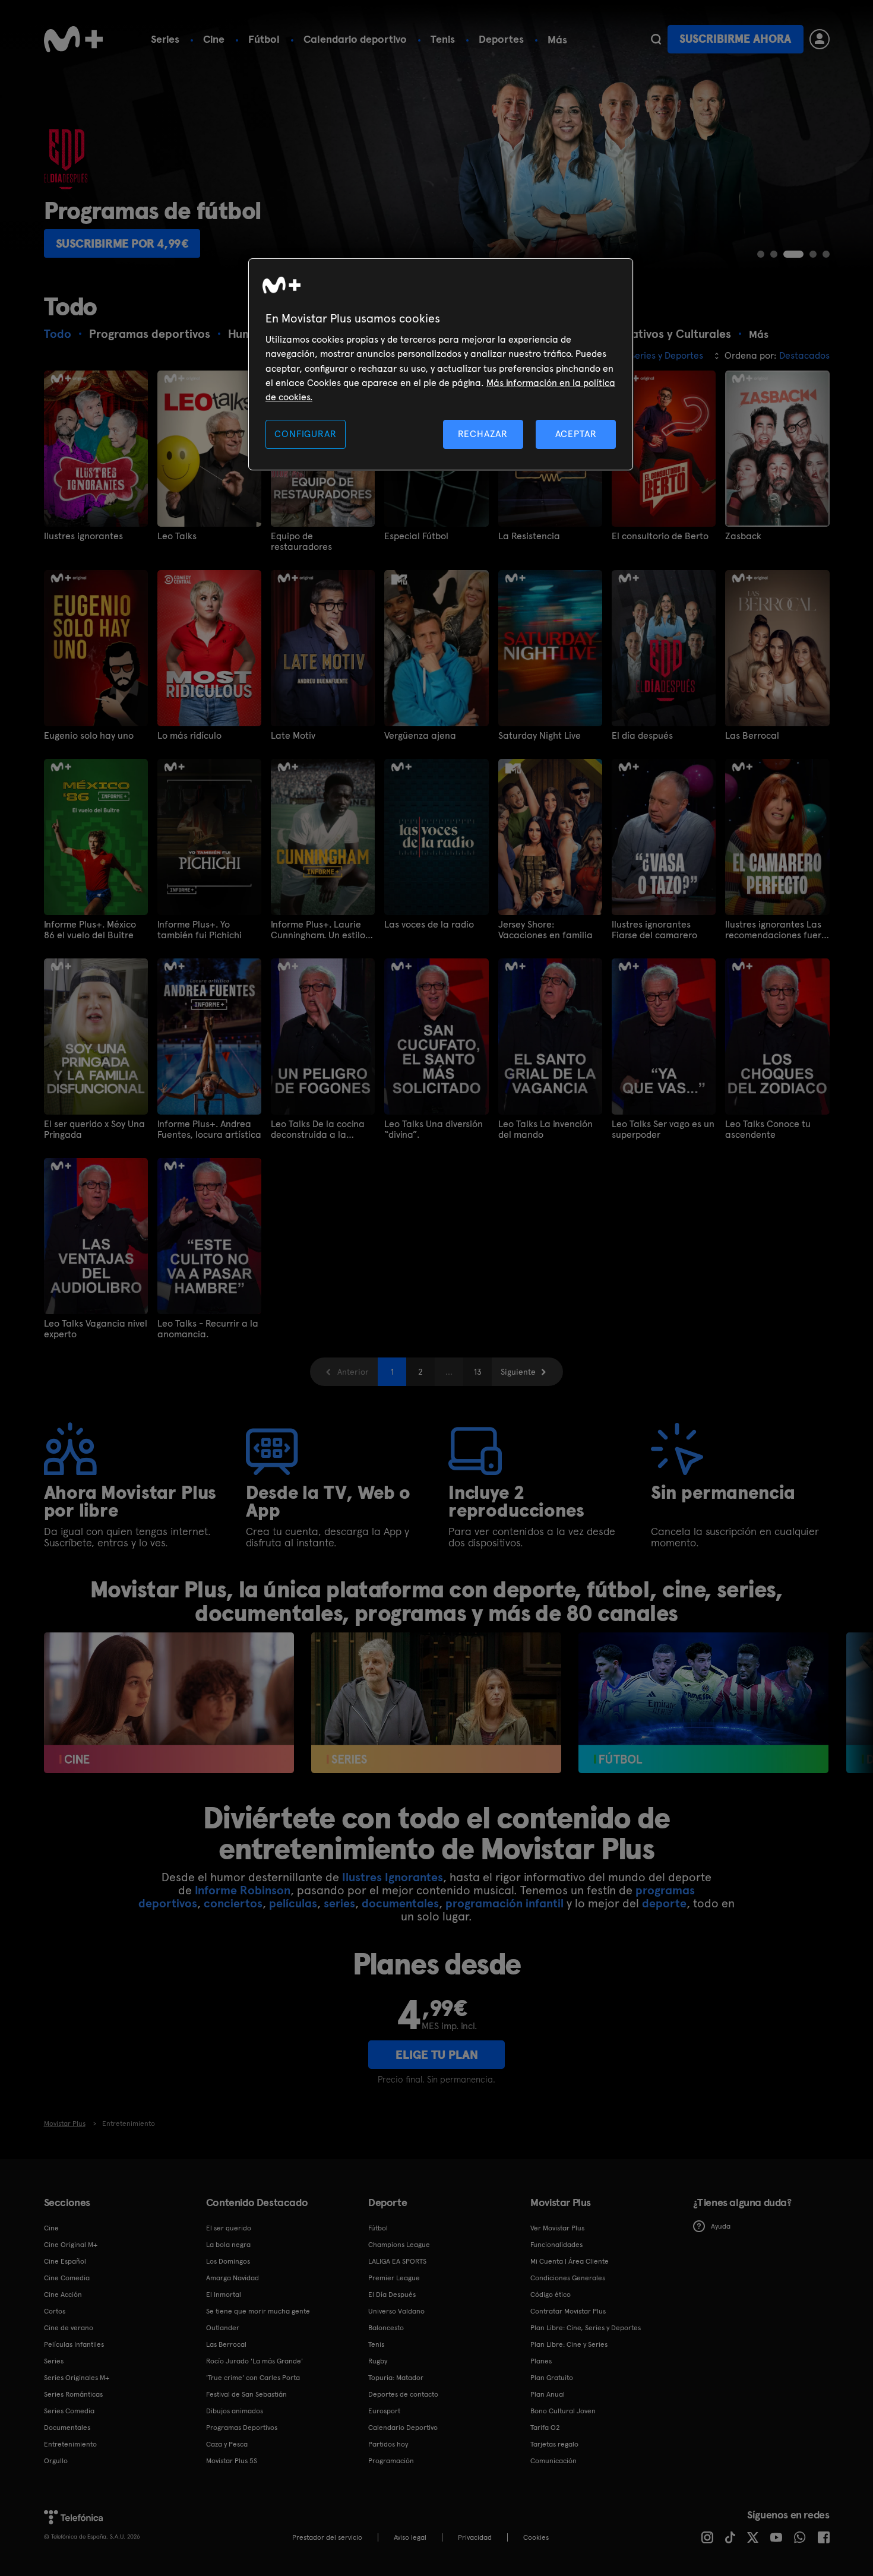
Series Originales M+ (77, 2378)
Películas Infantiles (74, 2344)
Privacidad (475, 2537)
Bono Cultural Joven (563, 2411)
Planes (541, 2361)
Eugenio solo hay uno (89, 736)
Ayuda (721, 2226)
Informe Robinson (243, 1890)
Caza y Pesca (227, 2444)
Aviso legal (410, 2537)
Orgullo (56, 2461)
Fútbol (264, 39)
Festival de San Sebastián (246, 2394)
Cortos (55, 2311)
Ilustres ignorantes (83, 536)
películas (293, 1903)
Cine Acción (63, 2295)
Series (165, 39)
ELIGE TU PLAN (437, 2055)
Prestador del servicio (327, 2537)
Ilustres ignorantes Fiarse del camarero (654, 930)
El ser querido (229, 2228)
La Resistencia (529, 536)
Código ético (551, 2295)
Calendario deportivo (355, 39)
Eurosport (384, 2411)
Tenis (443, 39)
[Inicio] (74, 39)
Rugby (378, 2361)
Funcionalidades (556, 2245)
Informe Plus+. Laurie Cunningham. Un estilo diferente (318, 930)
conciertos (233, 1903)
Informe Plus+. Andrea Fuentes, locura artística (209, 1129)
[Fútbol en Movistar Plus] (703, 1703)
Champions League (399, 2245)
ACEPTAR (576, 434)
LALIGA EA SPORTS (397, 2261)
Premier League (394, 2278)
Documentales (67, 2428)
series (339, 1903)
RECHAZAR (483, 434)
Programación (391, 2461)
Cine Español (65, 2261)
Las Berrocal (752, 736)
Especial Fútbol (416, 536)
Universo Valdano (396, 2311)
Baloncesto (386, 2328)
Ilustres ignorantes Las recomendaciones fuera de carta (776, 930)
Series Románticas (73, 2394)
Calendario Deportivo (403, 2428)
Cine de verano (69, 2328)
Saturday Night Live (540, 736)
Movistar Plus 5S (232, 2461)
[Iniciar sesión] (820, 39)
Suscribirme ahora (735, 39)
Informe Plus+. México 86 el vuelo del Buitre (90, 930)
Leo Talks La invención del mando (545, 1129)
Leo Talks (177, 536)
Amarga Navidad (233, 2278)
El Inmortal (224, 2295)
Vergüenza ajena (420, 736)
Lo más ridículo (189, 736)
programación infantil (504, 1903)
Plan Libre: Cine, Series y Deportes (586, 2328)
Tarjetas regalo (554, 2444)
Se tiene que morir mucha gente (258, 2311)
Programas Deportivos (242, 2428)
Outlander (223, 2328)
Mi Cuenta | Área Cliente (570, 2261)
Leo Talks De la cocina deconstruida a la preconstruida (318, 1129)
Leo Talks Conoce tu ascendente (768, 1129)
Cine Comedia (67, 2278)
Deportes (501, 39)
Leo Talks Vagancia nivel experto (96, 1329)
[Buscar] (656, 39)
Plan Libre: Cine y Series (569, 2344)
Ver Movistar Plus (557, 2228)
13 (478, 1372)
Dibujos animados (235, 2411)
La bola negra (228, 2245)
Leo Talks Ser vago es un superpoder (663, 1129)
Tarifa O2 (545, 2428)
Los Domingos (228, 2261)
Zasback (743, 536)
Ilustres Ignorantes (393, 1877)
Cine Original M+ (71, 2245)
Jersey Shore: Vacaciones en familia (545, 930)
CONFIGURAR (305, 434)
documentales (400, 1903)
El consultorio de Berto (660, 536)
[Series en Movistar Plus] (436, 1703)
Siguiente (518, 1372)
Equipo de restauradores (301, 542)
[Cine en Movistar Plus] (169, 1703)
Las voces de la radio (429, 925)
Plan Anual (548, 2394)
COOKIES (536, 2537)
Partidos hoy (388, 2444)
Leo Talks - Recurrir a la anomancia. (208, 1329)
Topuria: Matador (396, 2378)
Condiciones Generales (568, 2278)
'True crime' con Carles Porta (253, 2378)
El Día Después (392, 2295)
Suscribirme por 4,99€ (122, 243)
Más (557, 40)
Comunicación (553, 2461)
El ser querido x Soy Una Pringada (94, 1129)
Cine (214, 39)
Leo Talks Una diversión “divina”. (434, 1129)
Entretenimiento (70, 2444)
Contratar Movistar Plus (568, 2311)
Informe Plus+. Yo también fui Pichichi (200, 930)
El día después (642, 736)
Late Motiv (293, 736)
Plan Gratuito (552, 2378)
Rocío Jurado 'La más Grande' (254, 2361)
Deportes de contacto (403, 2394)
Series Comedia (69, 2411)
